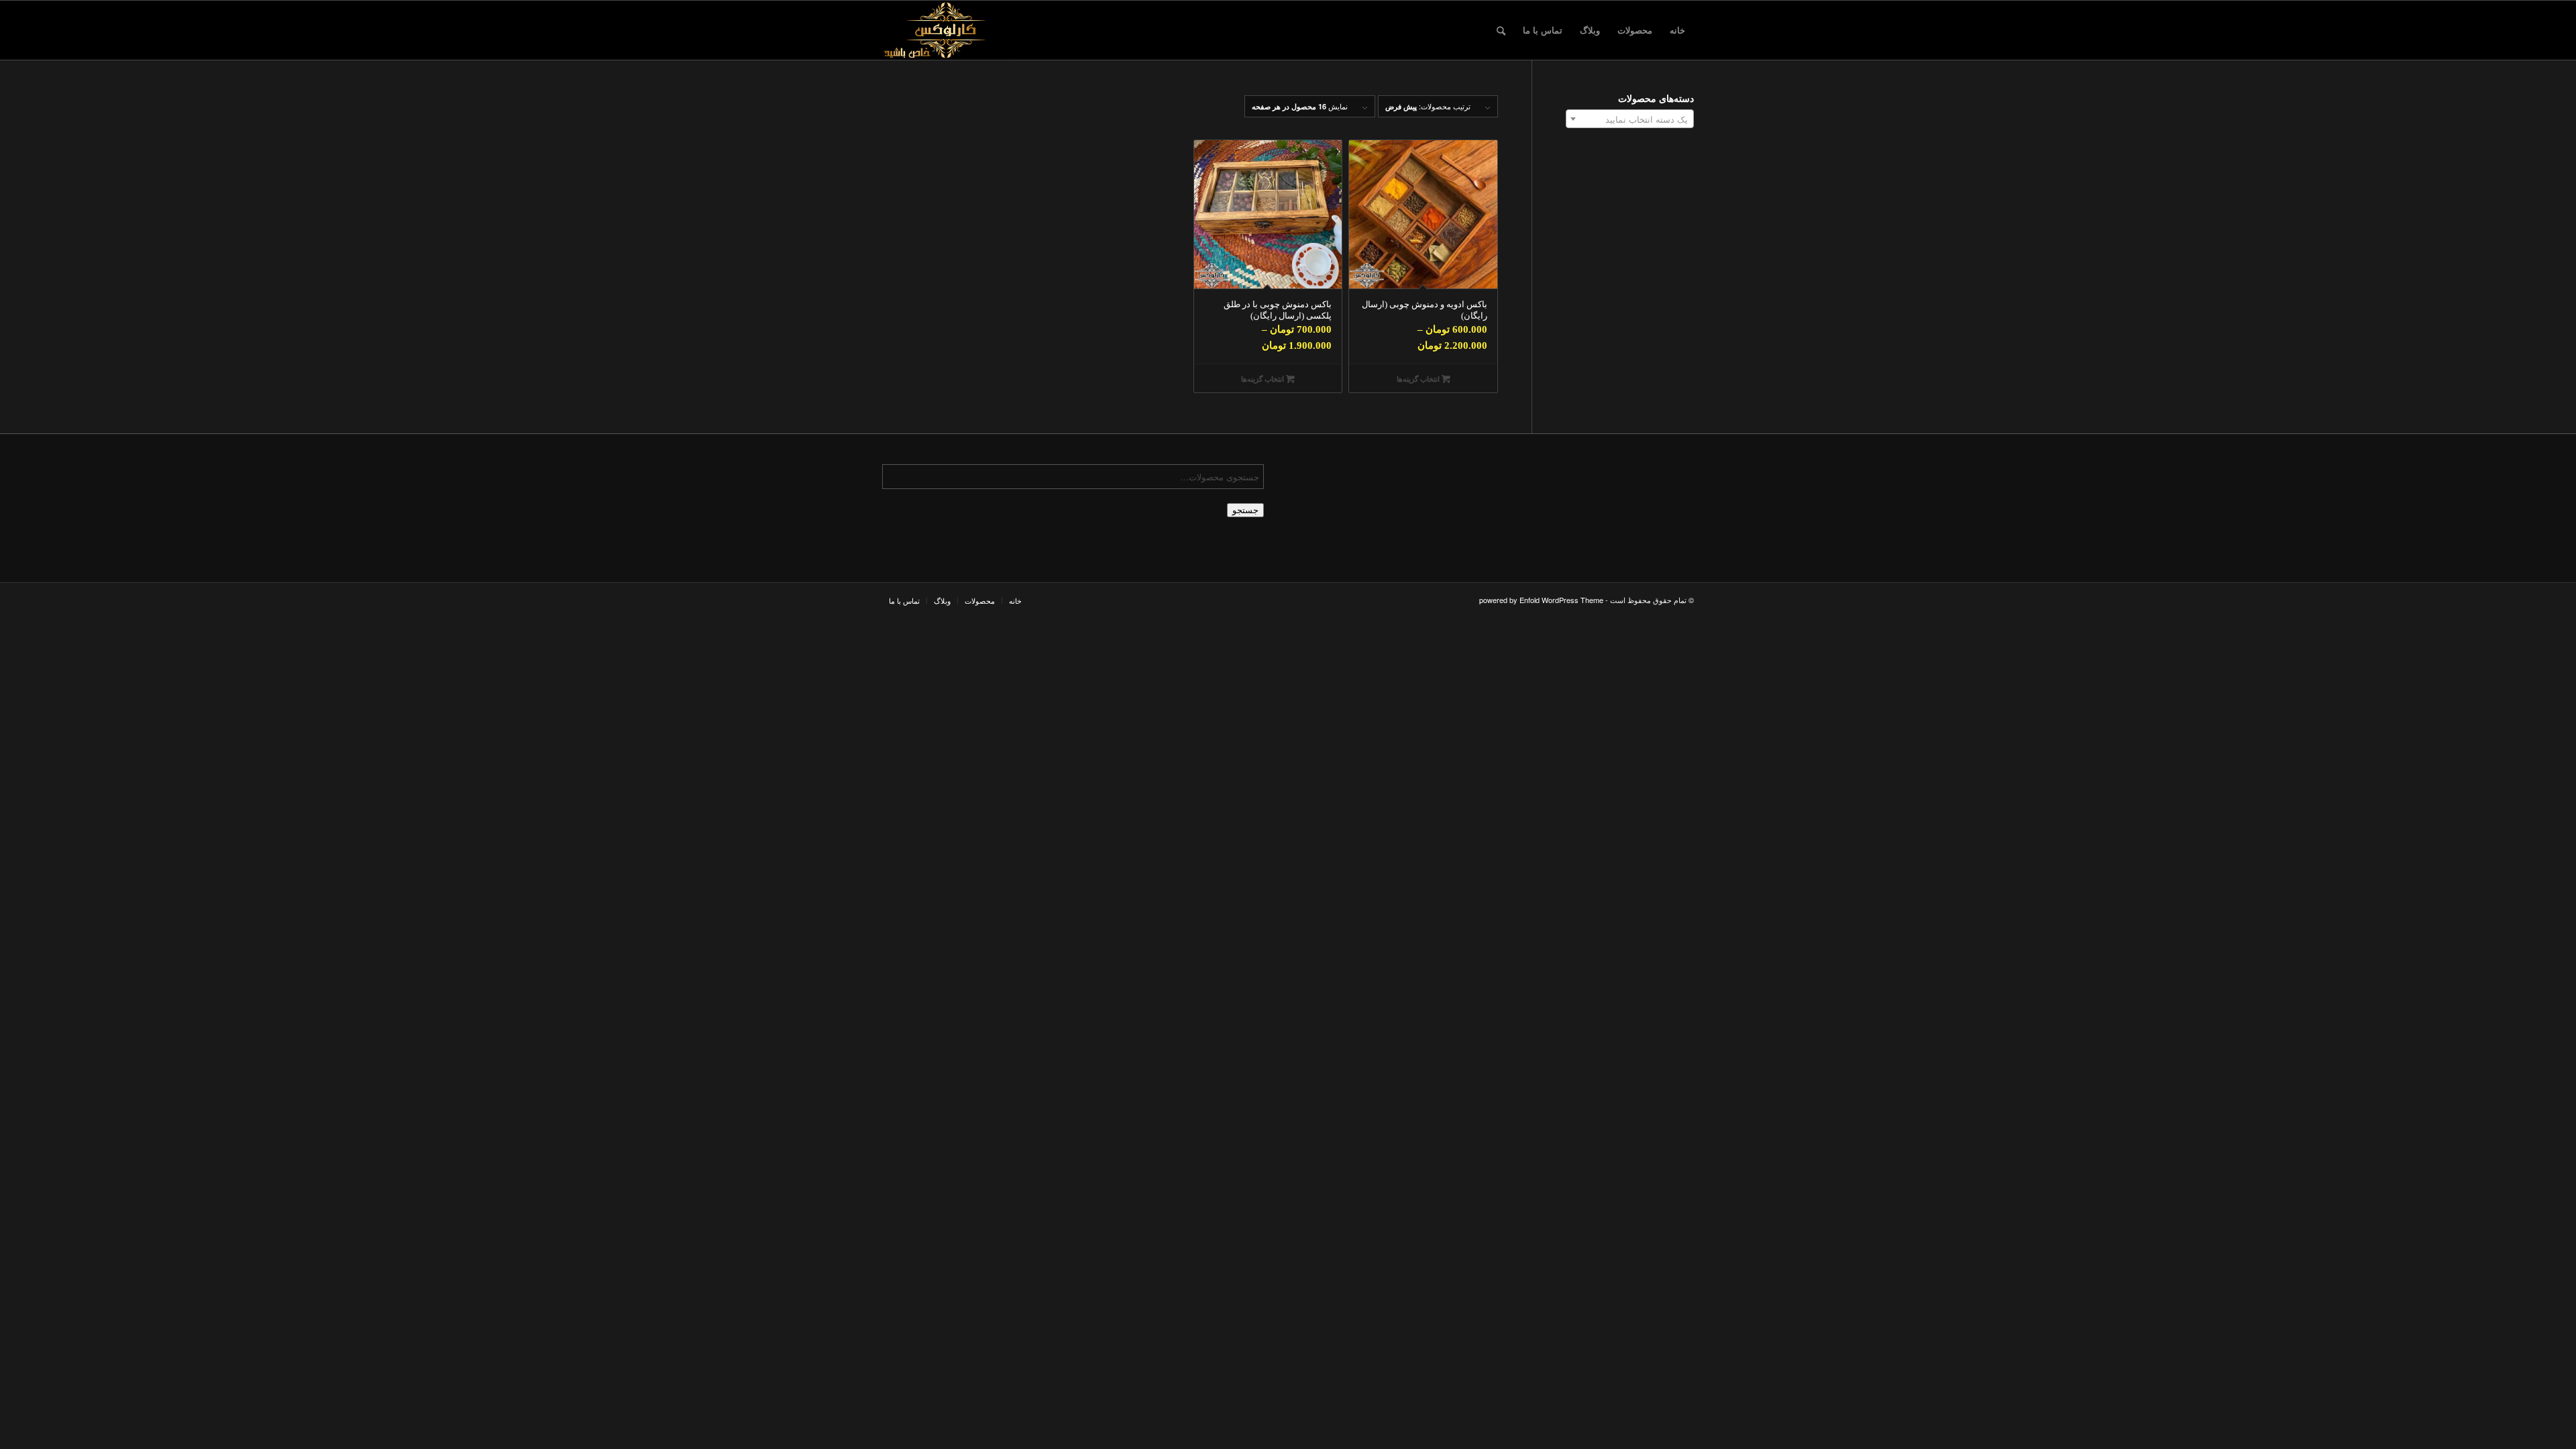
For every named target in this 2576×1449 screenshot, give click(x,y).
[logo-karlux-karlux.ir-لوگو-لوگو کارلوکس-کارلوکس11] (947, 30)
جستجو (1245, 510)
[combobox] (1630, 119)
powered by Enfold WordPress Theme (1541, 600)
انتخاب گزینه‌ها (1419, 379)
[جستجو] (1501, 30)
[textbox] (1630, 119)
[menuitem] (1677, 30)
